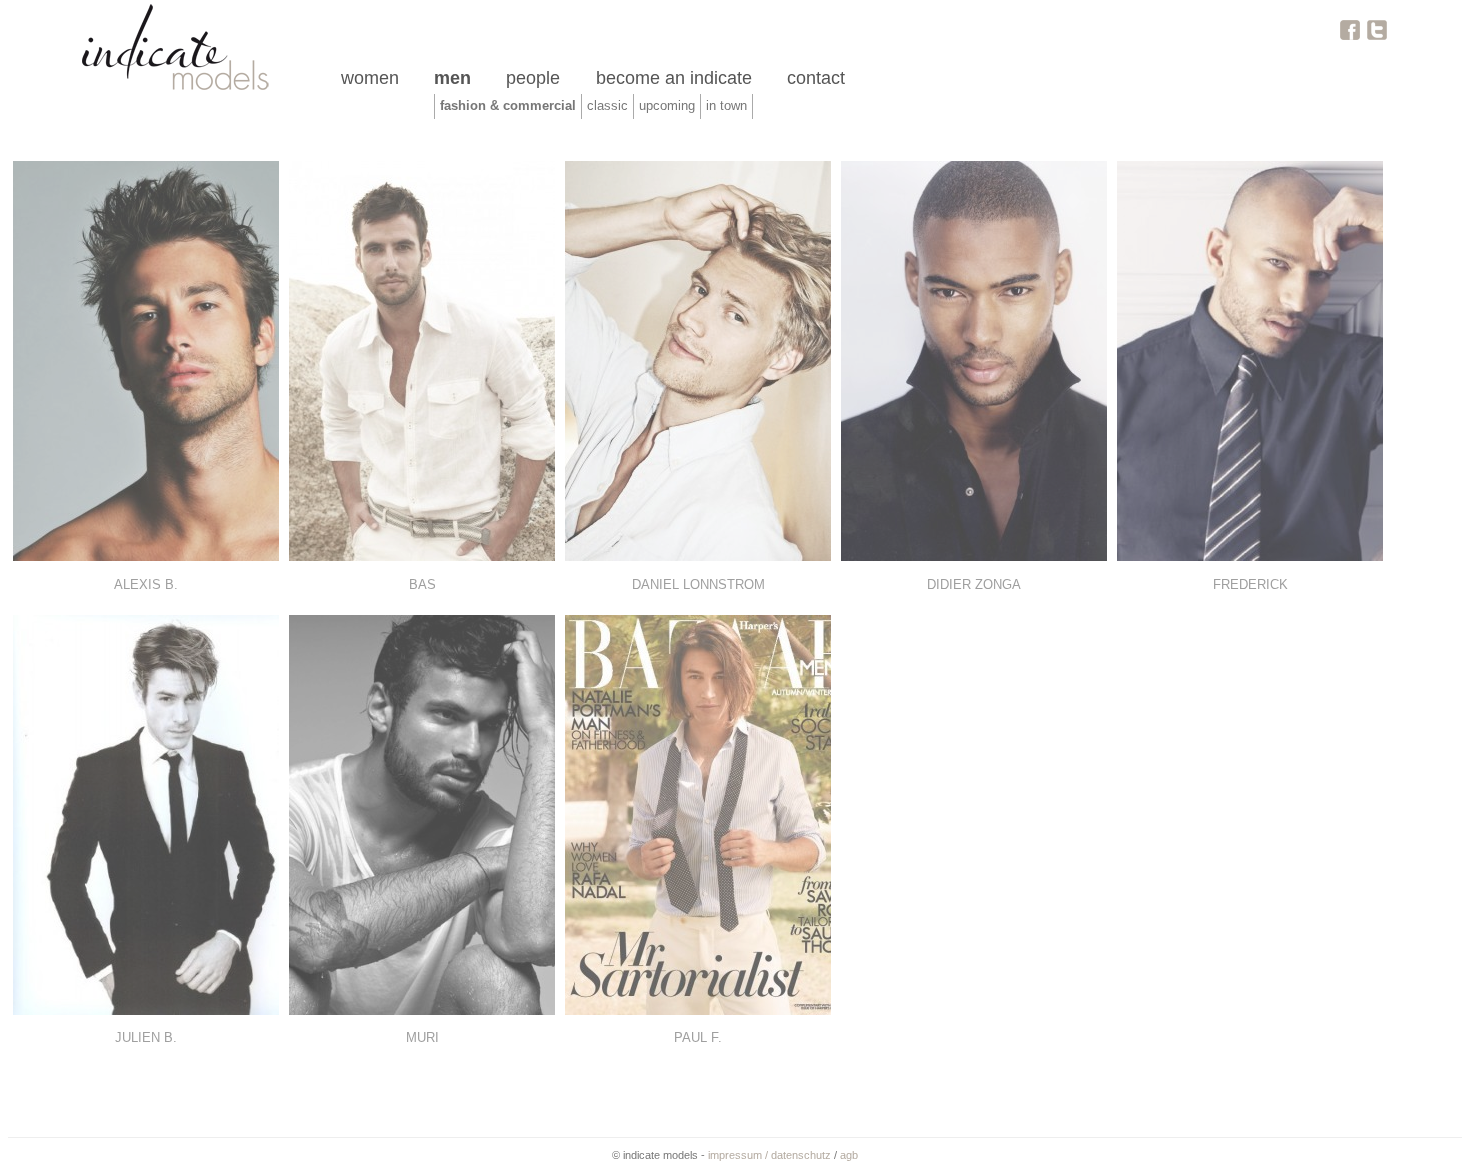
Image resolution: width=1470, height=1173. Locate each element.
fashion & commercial (508, 106)
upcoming (667, 106)
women (370, 78)
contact (816, 78)
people (533, 78)
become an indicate (674, 78)
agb (849, 1155)
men (452, 78)
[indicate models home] (174, 88)
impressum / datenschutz (769, 1155)
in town (726, 106)
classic (607, 106)
